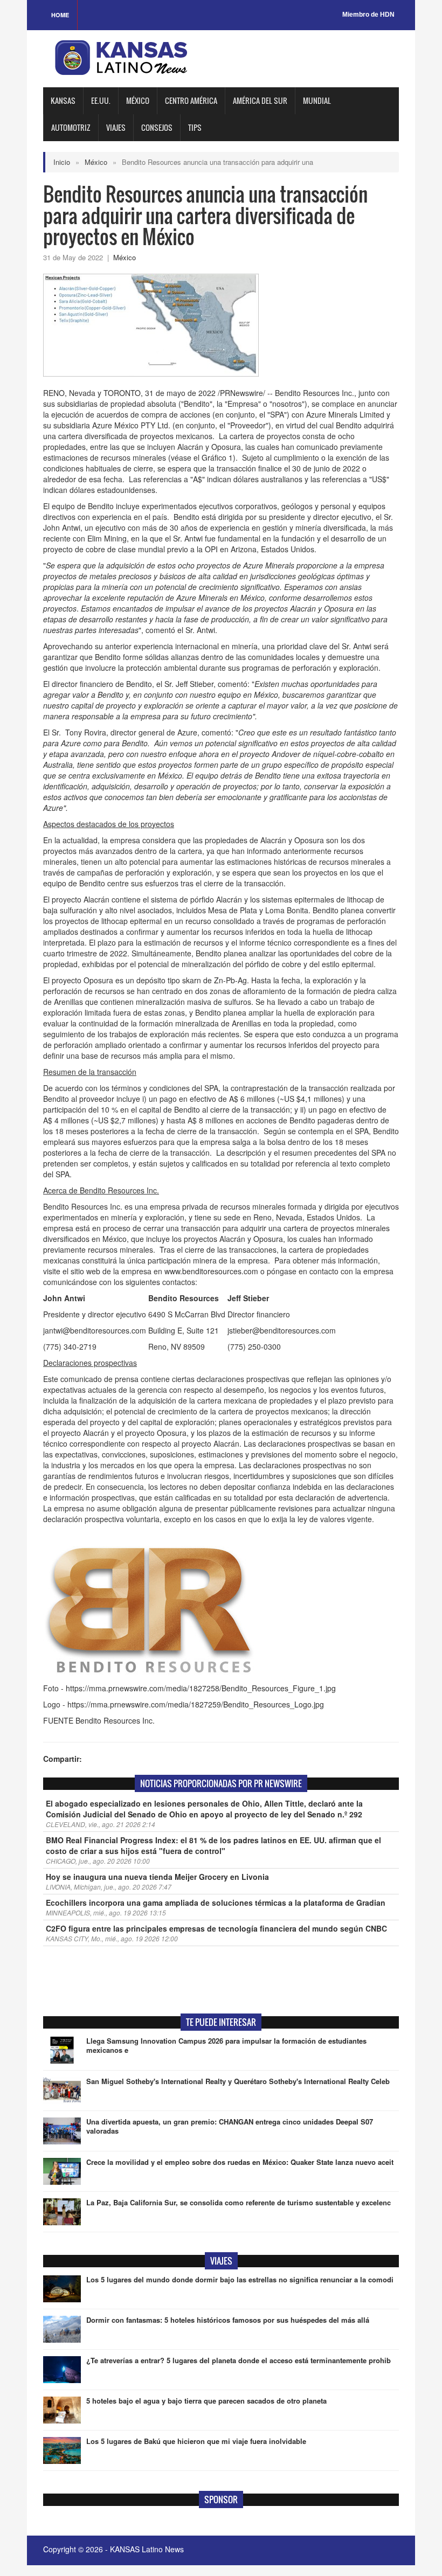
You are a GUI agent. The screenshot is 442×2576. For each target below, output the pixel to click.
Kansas (63, 100)
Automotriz (71, 127)
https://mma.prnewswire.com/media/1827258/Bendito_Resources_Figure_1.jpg (201, 1688)
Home (60, 15)
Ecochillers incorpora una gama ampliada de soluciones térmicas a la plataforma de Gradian (216, 1903)
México (138, 100)
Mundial (317, 100)
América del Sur (260, 100)
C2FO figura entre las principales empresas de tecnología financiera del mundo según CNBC (216, 1928)
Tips (195, 127)
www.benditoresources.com (211, 1271)
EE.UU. (101, 100)
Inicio (62, 162)
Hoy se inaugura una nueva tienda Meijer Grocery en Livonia (157, 1877)
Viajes (116, 127)
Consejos (157, 127)
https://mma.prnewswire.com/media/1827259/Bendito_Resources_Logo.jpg (196, 1704)
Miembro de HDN (368, 15)
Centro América (191, 100)
